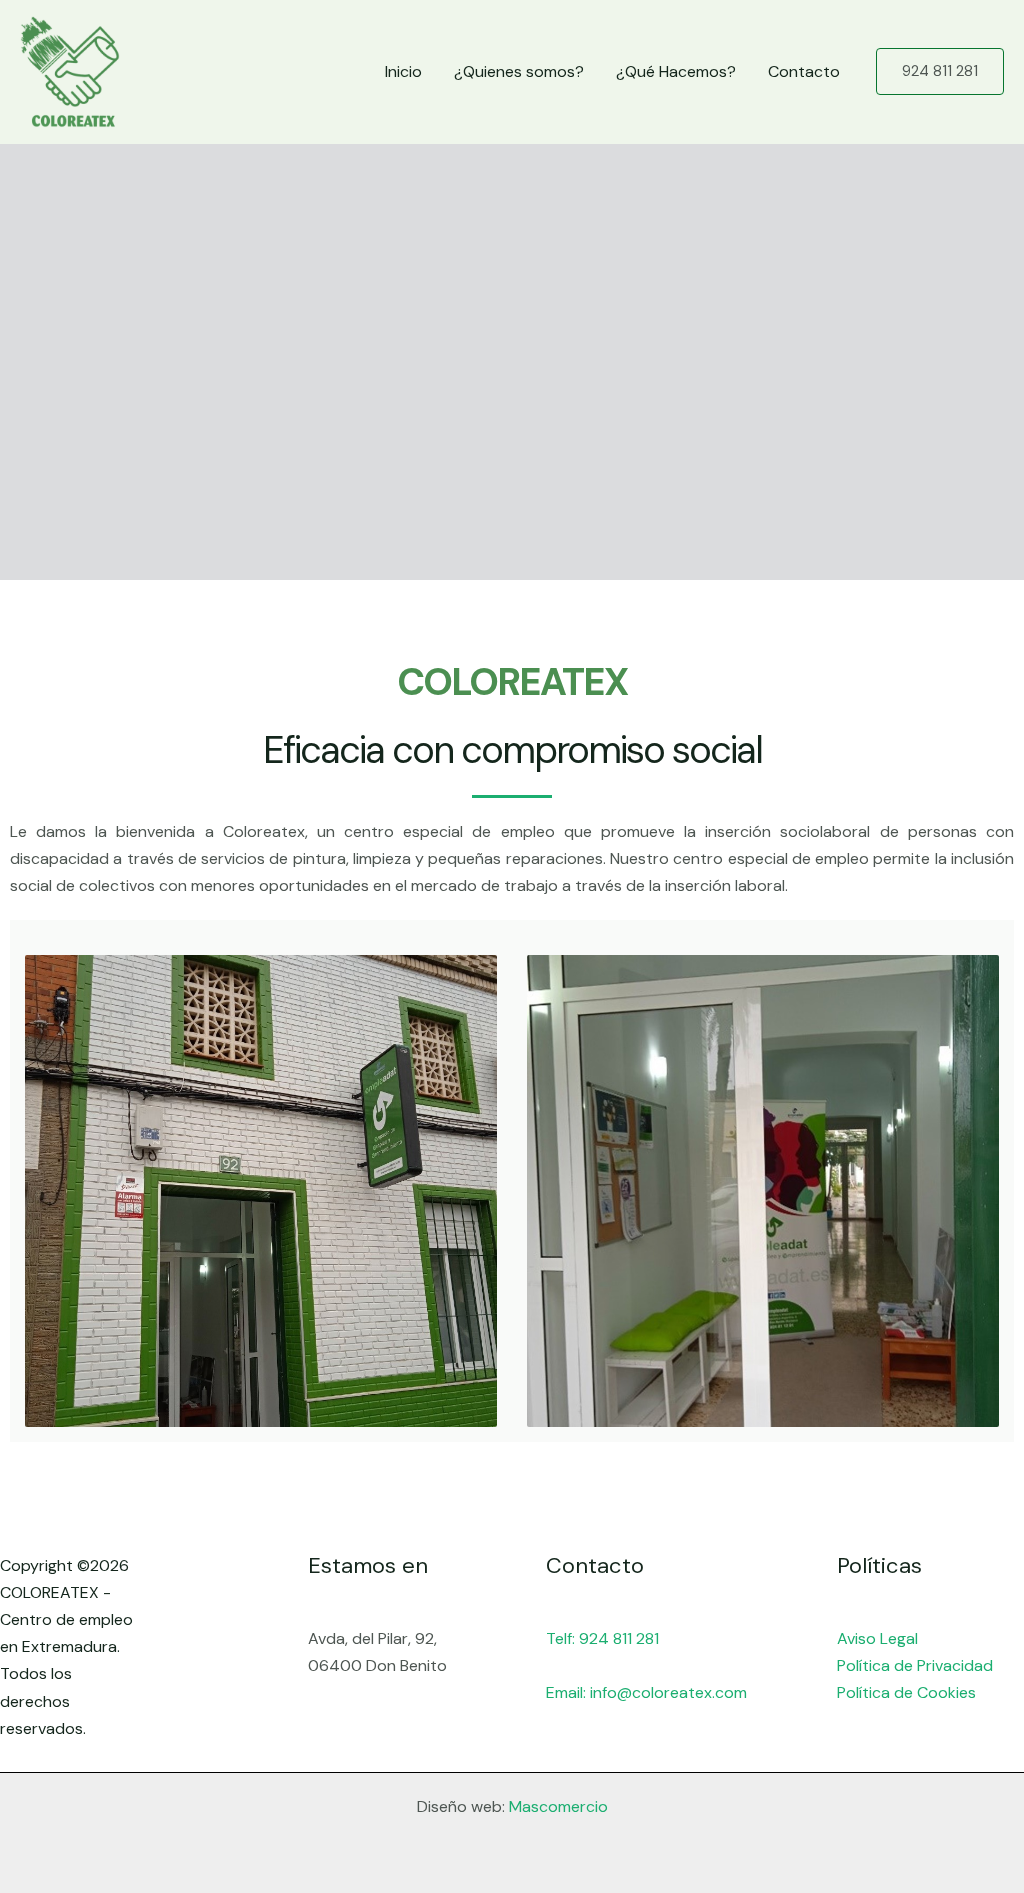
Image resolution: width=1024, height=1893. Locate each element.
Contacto (804, 71)
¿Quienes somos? (519, 71)
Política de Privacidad (915, 1665)
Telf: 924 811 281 (602, 1638)
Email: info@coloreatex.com (646, 1692)
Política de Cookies (906, 1692)
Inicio (403, 71)
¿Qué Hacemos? (676, 71)
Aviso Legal (877, 1638)
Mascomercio (558, 1806)
